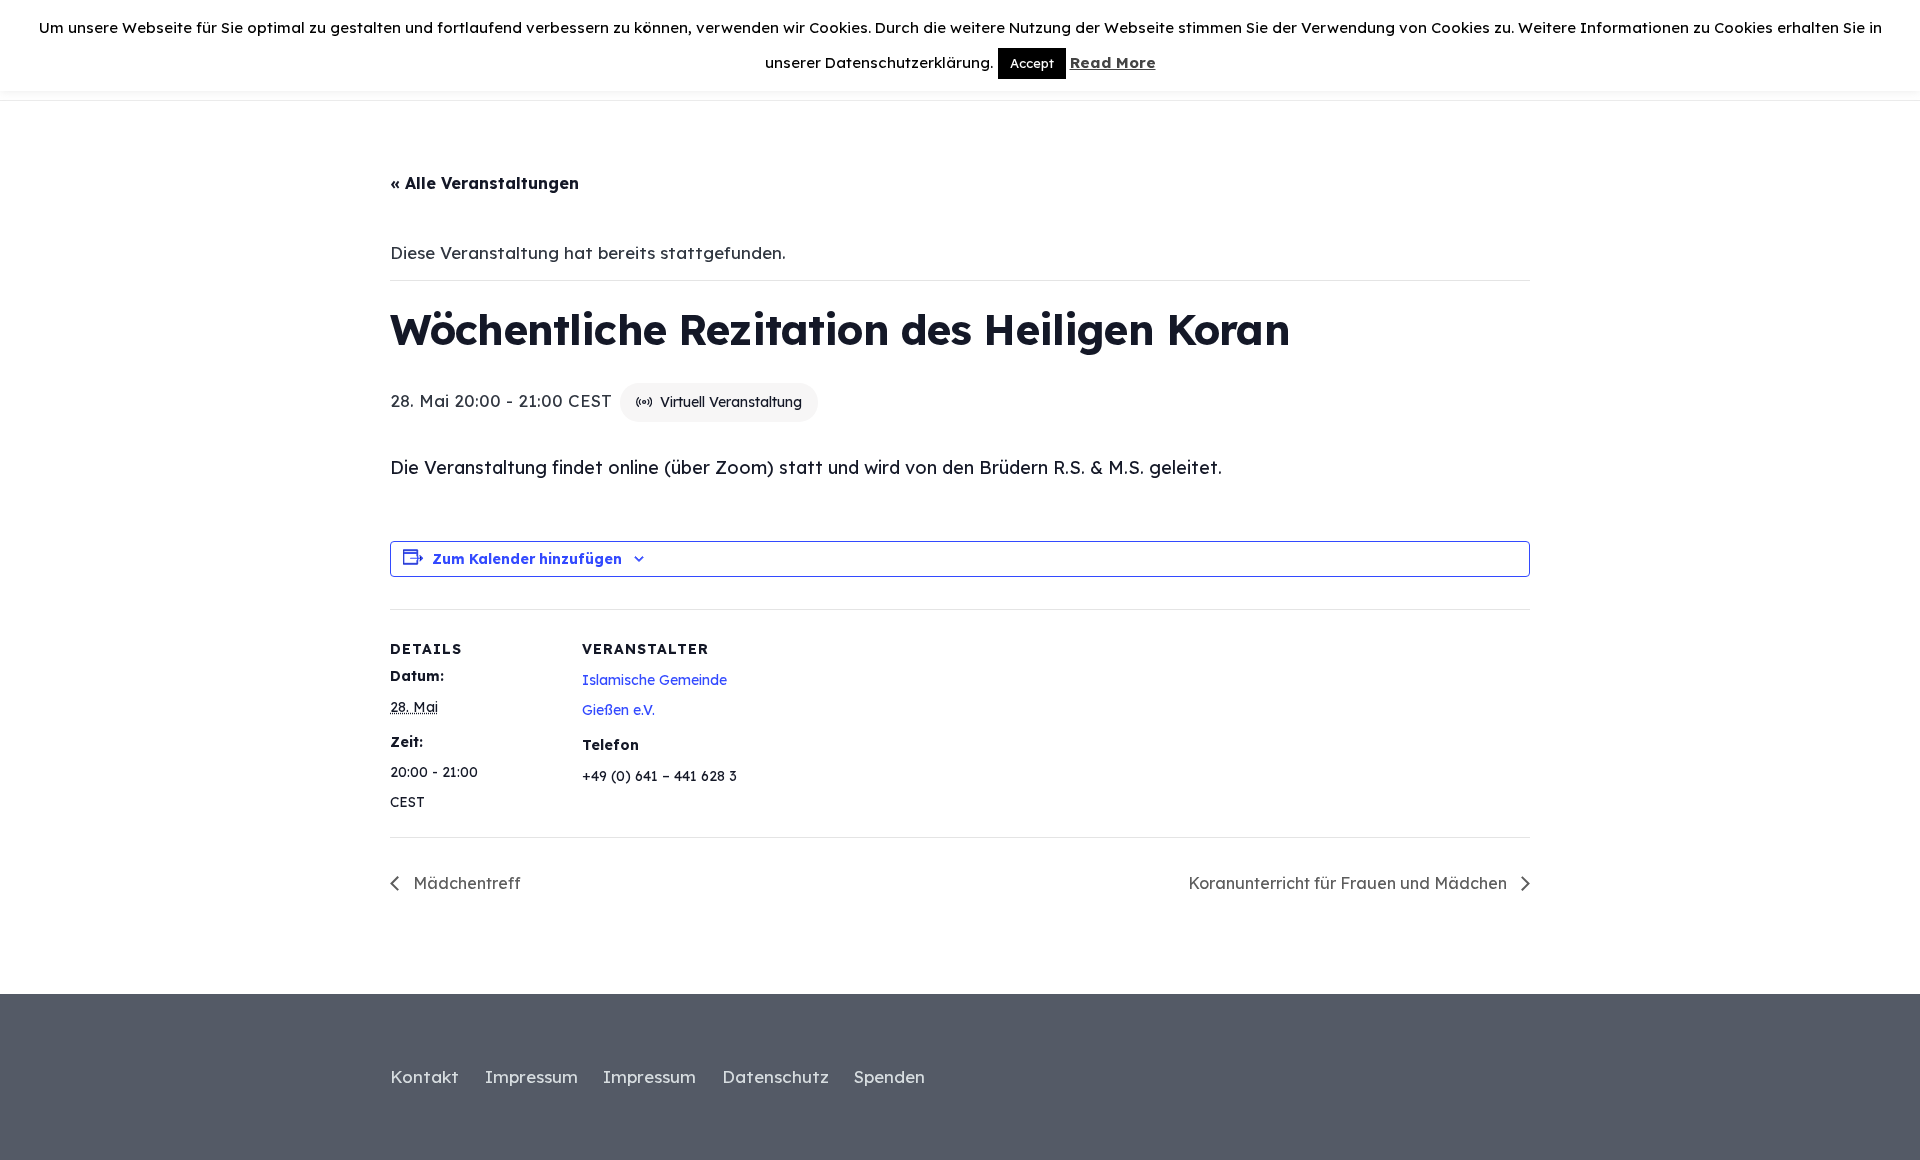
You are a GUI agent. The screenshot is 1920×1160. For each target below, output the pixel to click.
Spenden (889, 1076)
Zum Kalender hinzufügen (527, 559)
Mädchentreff (465, 883)
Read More (1113, 62)
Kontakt (424, 1076)
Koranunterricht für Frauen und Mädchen (1349, 883)
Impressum (531, 1076)
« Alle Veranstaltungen (484, 183)
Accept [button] (1032, 63)
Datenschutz (775, 1076)
